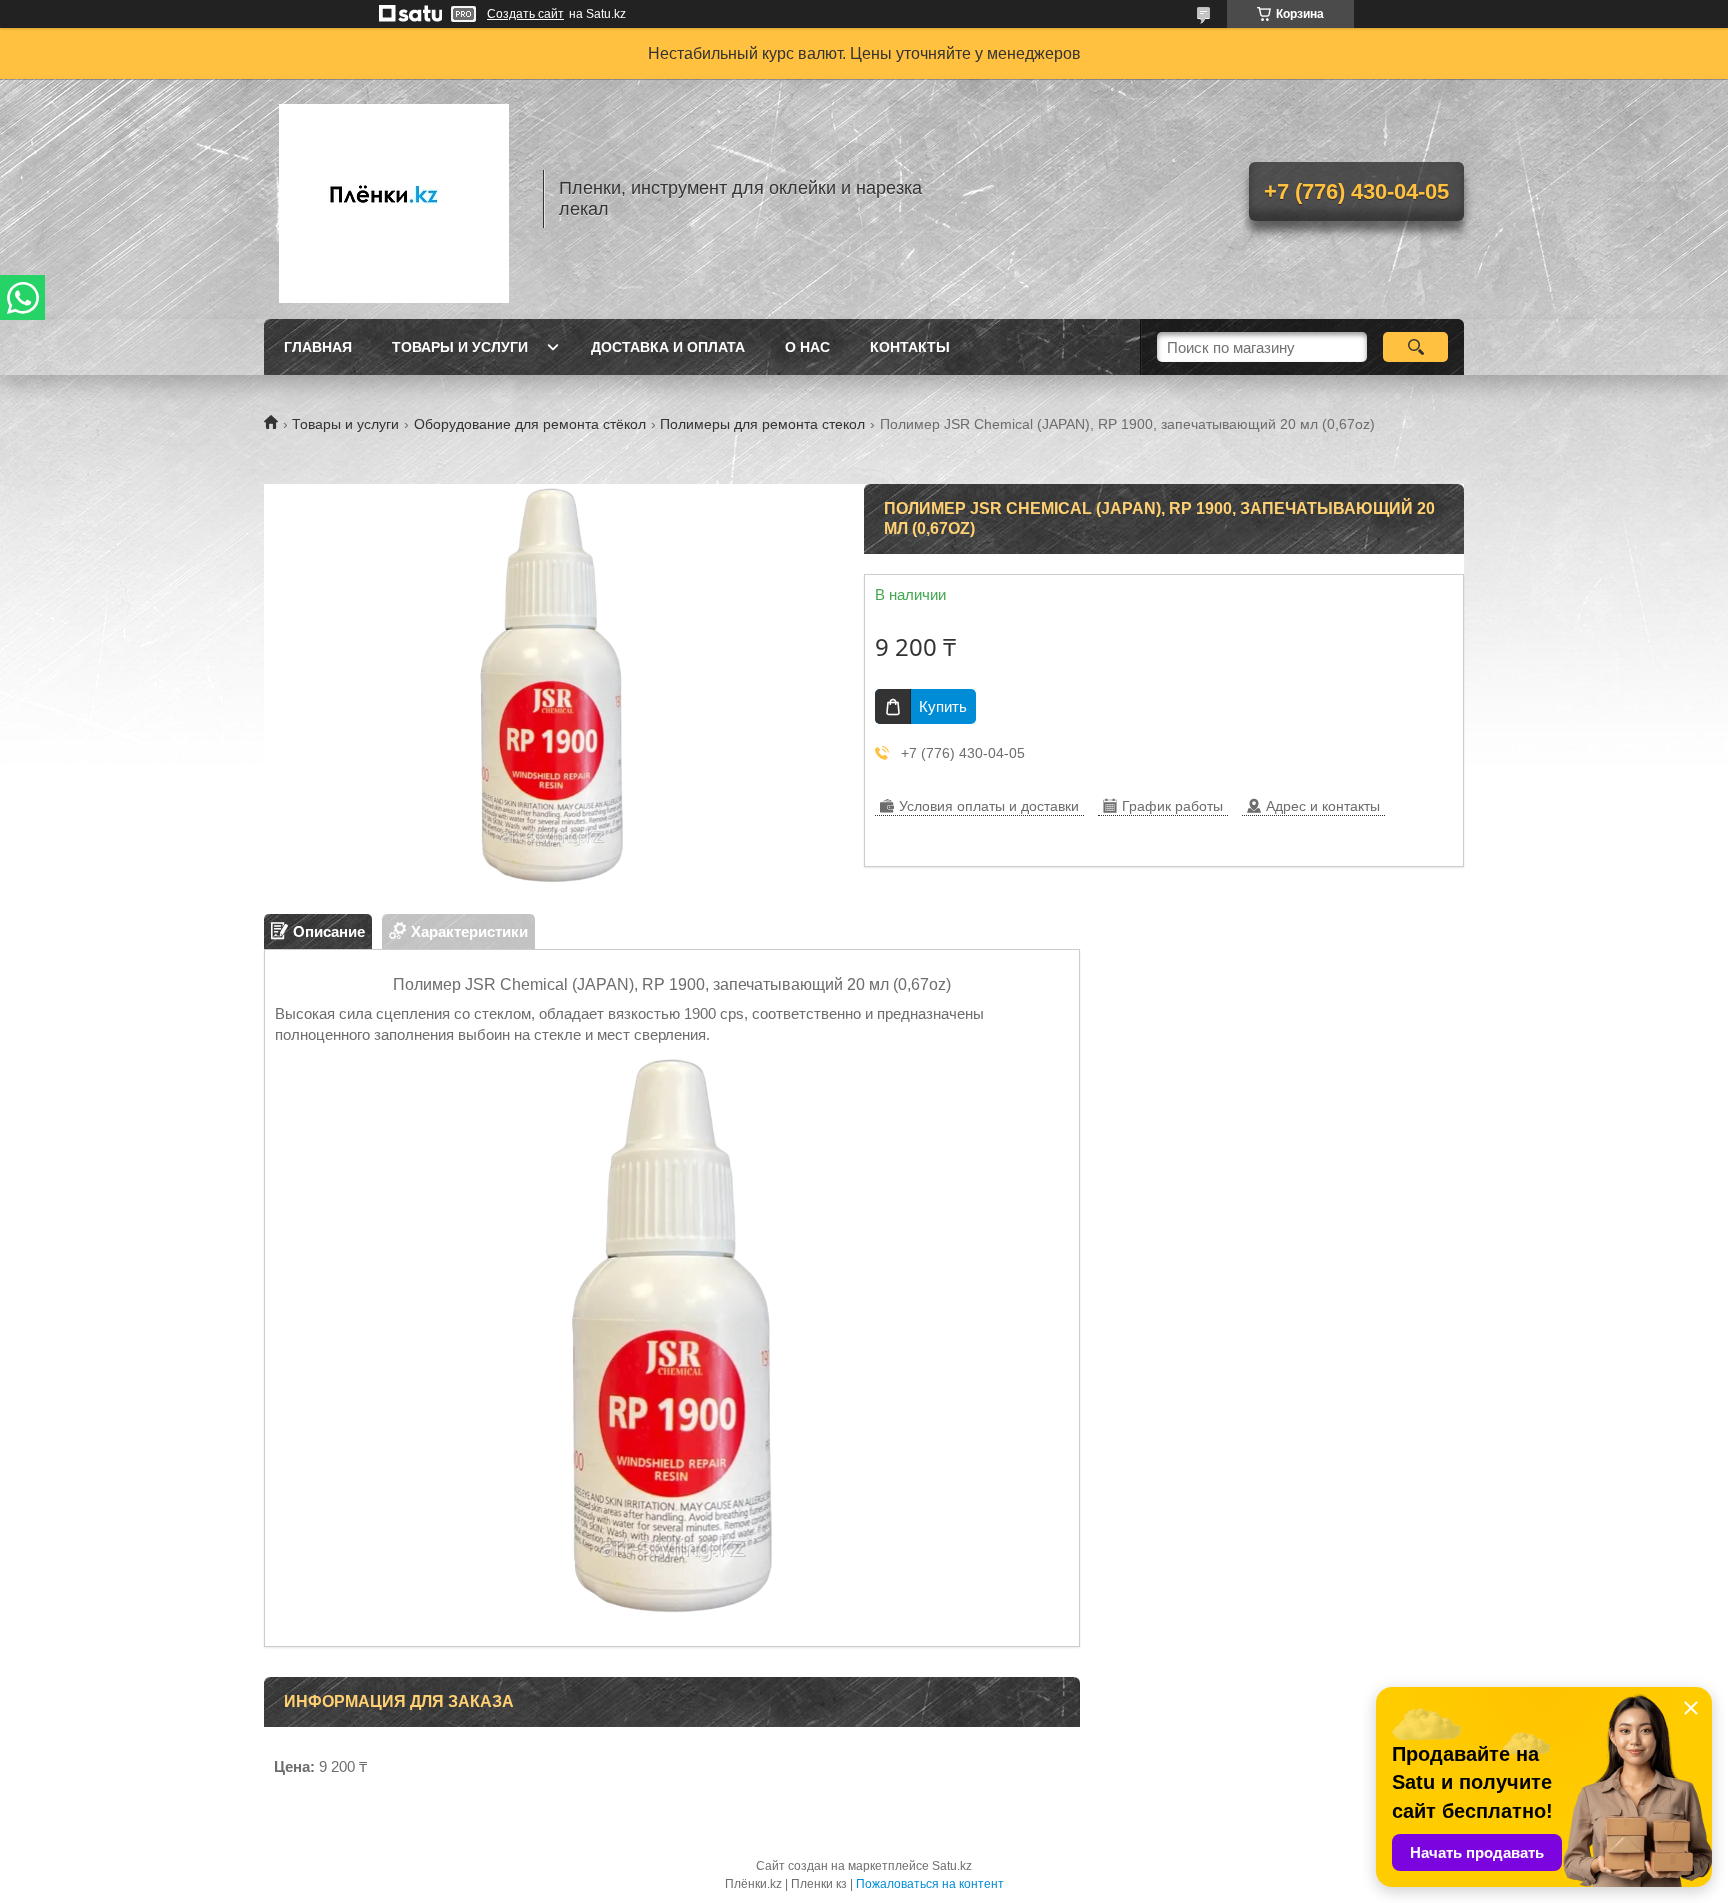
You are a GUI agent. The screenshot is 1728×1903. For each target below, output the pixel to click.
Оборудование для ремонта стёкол (530, 424)
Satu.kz (952, 1866)
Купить (943, 706)
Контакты (910, 347)
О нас (807, 347)
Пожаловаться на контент (930, 1884)
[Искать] (1415, 347)
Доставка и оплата (668, 347)
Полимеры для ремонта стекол (762, 424)
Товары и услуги (460, 347)
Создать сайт (525, 14)
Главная (318, 347)
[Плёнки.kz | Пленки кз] (394, 199)
